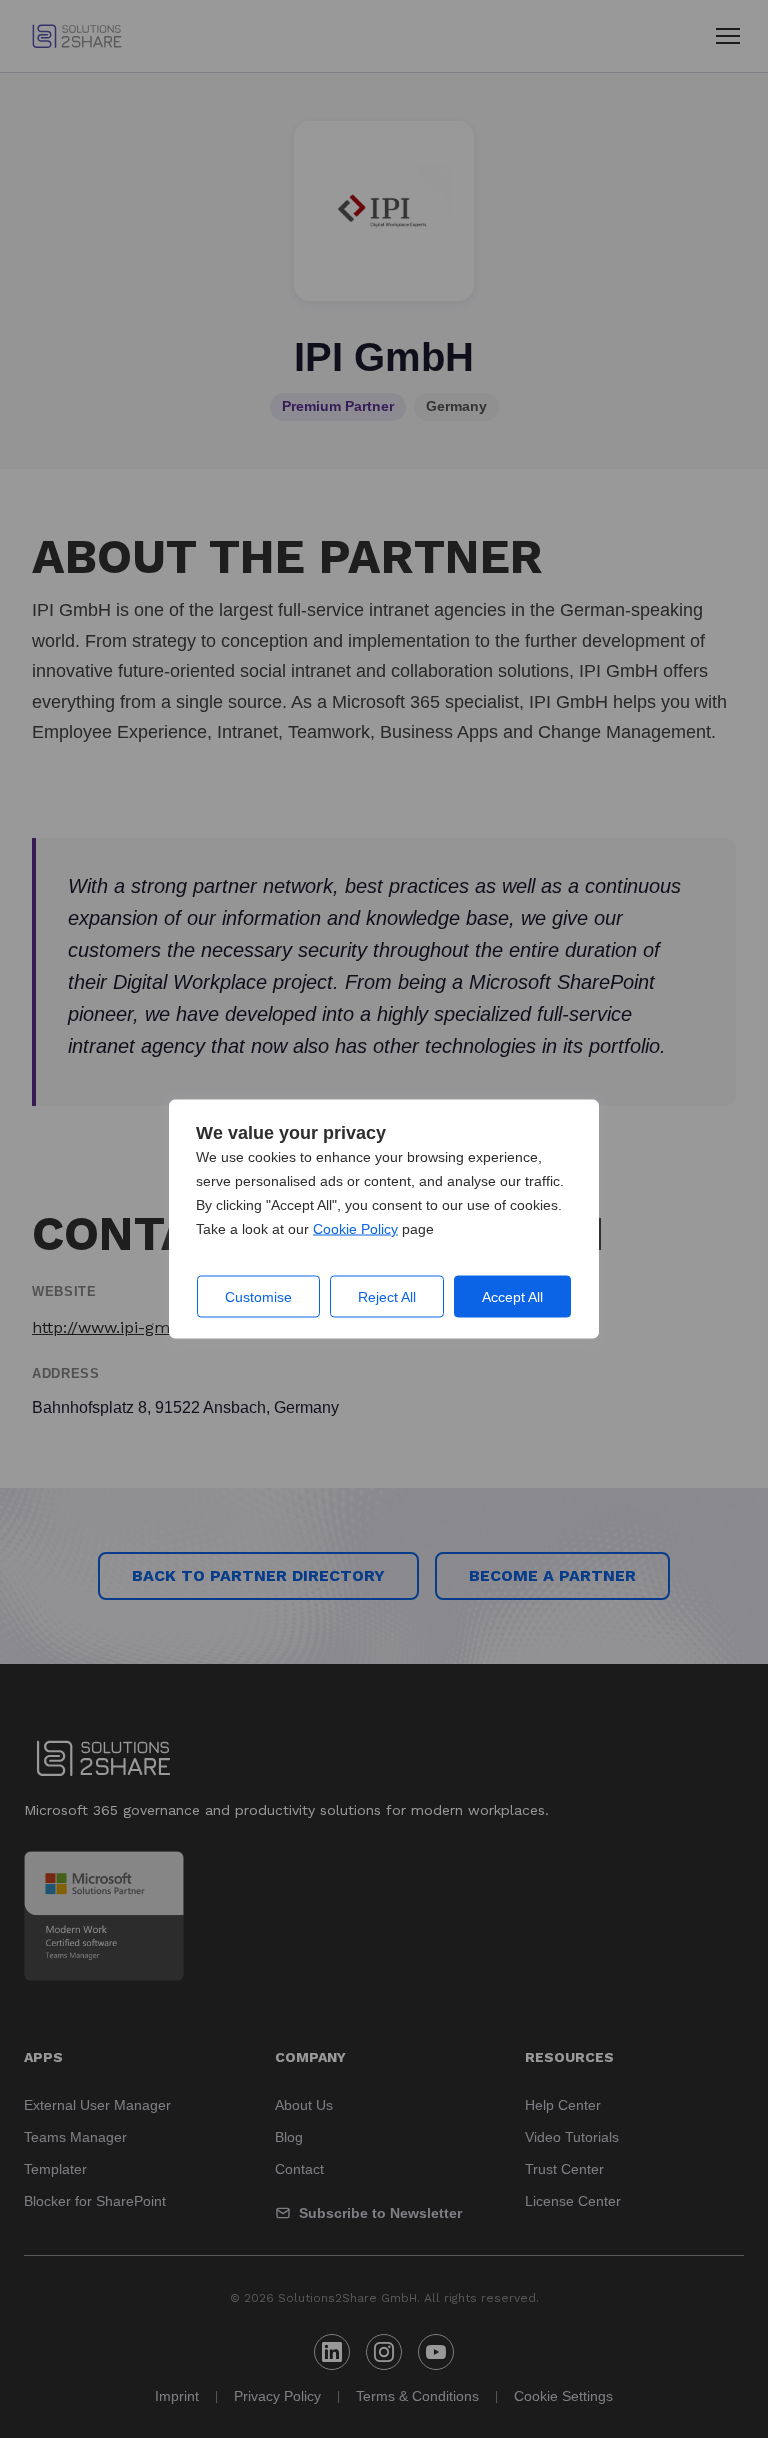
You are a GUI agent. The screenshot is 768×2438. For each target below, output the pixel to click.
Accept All (512, 1297)
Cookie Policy (355, 1229)
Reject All (387, 1297)
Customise (258, 1297)
